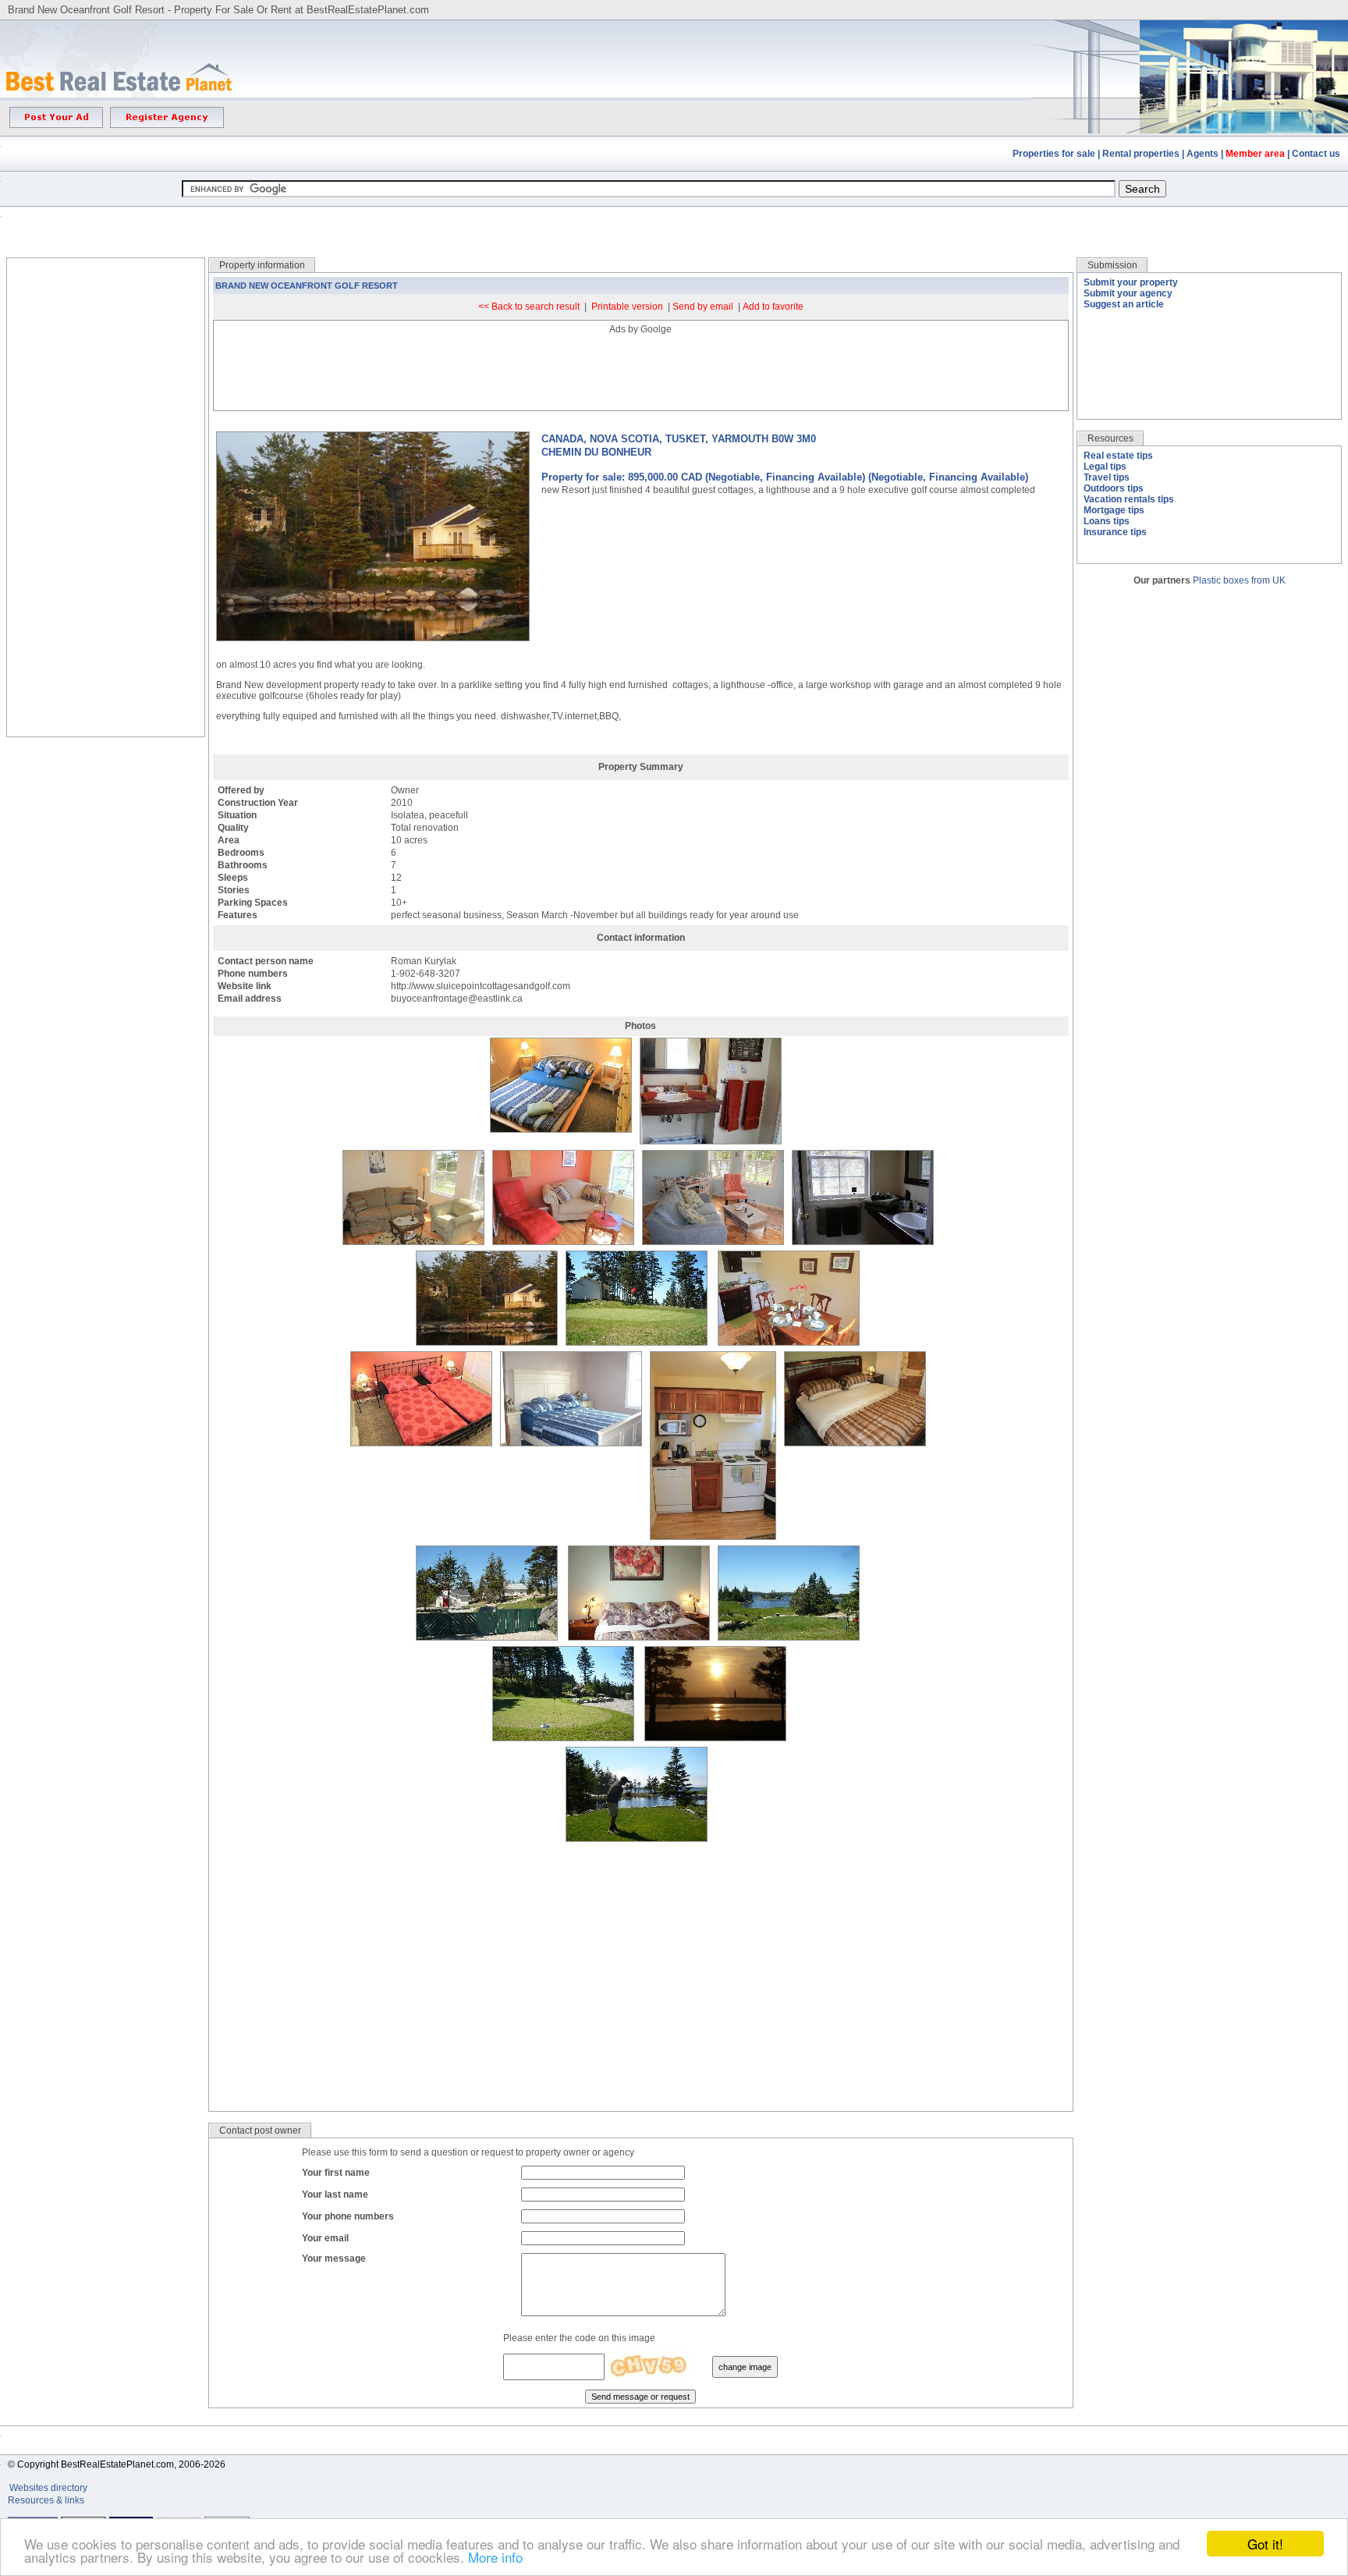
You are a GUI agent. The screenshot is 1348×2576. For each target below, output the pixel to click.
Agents (1203, 154)
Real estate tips (1118, 456)
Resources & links (46, 2500)
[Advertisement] (674, 220)
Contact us (1316, 154)
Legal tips (1105, 467)
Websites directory (50, 2488)
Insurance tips (1115, 532)
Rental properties (1141, 154)
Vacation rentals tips (1129, 499)
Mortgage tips (1114, 510)
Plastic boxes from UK (1239, 580)
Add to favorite (773, 307)
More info (495, 2557)
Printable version (627, 307)
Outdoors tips (1114, 488)
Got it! (1265, 2544)
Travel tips (1107, 477)
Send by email (703, 307)
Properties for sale (1054, 154)
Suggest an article (1124, 304)
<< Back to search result (529, 307)
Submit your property (1131, 282)
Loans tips (1107, 521)
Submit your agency (1128, 293)
